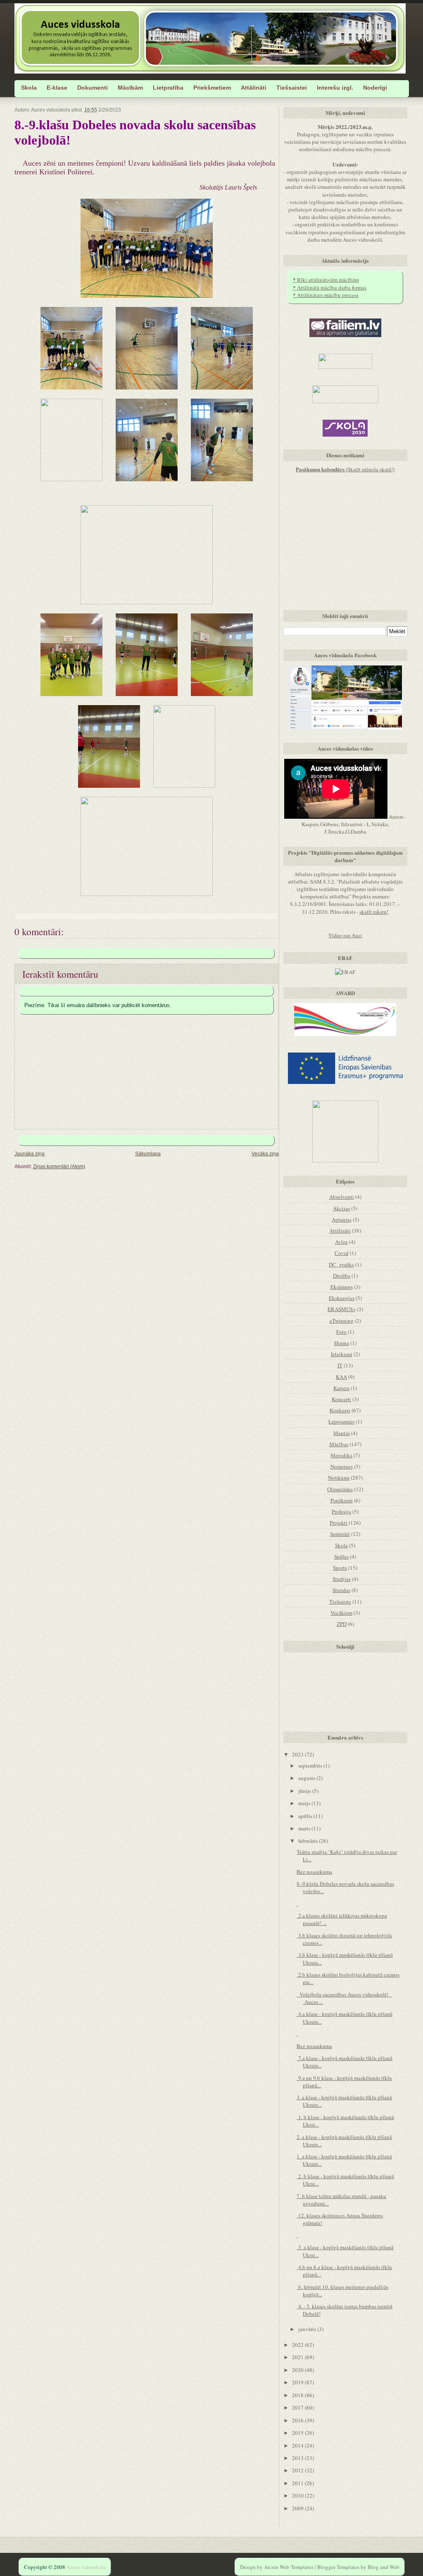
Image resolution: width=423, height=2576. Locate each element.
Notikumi (339, 1478)
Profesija (341, 1511)
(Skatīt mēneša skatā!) (345, 469)
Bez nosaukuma (314, 1872)
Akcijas (341, 1208)
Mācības (339, 1444)
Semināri (340, 1534)
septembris (311, 1766)
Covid (342, 1253)
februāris (309, 1841)
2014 (298, 2445)
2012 (298, 2470)
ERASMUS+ (342, 1309)
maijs (305, 1803)
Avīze (341, 1242)
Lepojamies (341, 1421)
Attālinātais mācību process (326, 295)
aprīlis (306, 1816)
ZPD (342, 1624)
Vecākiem (341, 1613)
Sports (340, 1568)
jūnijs (305, 1791)
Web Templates (297, 2567)
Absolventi (342, 1197)
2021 (298, 2357)
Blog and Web (384, 2567)
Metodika (341, 1455)
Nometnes (342, 1466)
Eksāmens (342, 1287)
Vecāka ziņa (265, 1154)
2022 (298, 2345)
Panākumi (342, 1500)
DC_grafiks (341, 1264)
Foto (341, 1332)
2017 (298, 2407)
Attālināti (340, 1231)
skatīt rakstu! (374, 912)
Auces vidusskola (86, 2567)
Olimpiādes (340, 1489)
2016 (298, 2420)
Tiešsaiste (340, 1602)
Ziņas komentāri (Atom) (59, 1166)
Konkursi (340, 1410)
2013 (298, 2458)
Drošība (342, 1276)
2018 (298, 2395)
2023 (298, 1754)
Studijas (342, 1579)
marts (305, 1828)
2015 (298, 2433)
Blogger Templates (338, 2567)
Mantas (342, 1433)
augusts (307, 1778)
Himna (342, 1343)
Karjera (341, 1388)
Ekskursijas (342, 1298)
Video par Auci (345, 935)
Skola (341, 1545)
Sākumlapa (148, 1154)
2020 (298, 2370)
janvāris (308, 2329)
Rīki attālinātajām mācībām (326, 280)
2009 (298, 2508)
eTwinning (342, 1321)
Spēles (341, 1557)
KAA (341, 1377)
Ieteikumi (342, 1354)
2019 (298, 2382)
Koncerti (341, 1399)
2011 (298, 2483)
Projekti (339, 1523)
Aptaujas (342, 1219)
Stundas (341, 1590)
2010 (298, 2495)
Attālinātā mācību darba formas (330, 288)
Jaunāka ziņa (30, 1154)
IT (340, 1365)
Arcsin (271, 2567)
